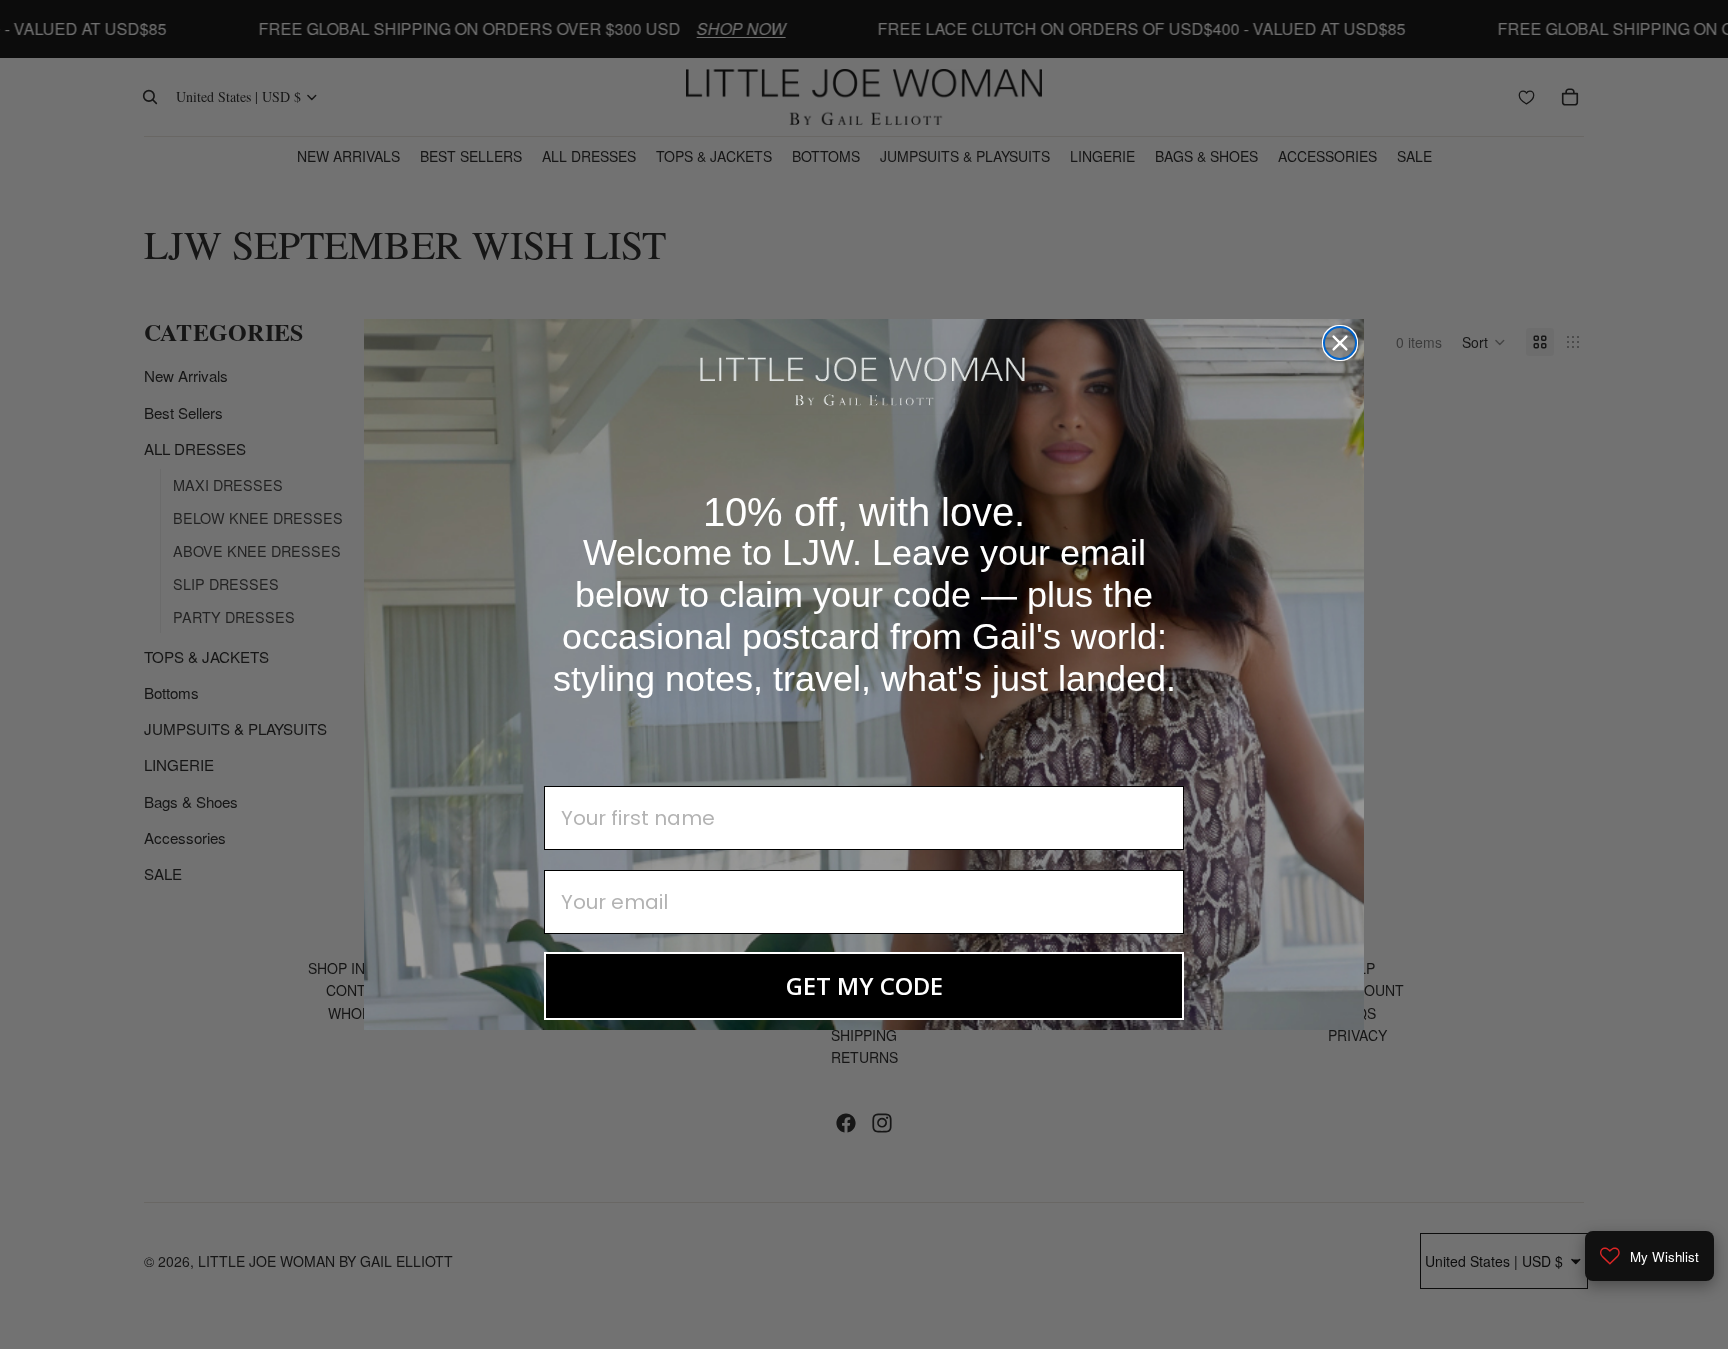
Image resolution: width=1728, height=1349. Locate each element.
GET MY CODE (864, 985)
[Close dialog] (1340, 343)
